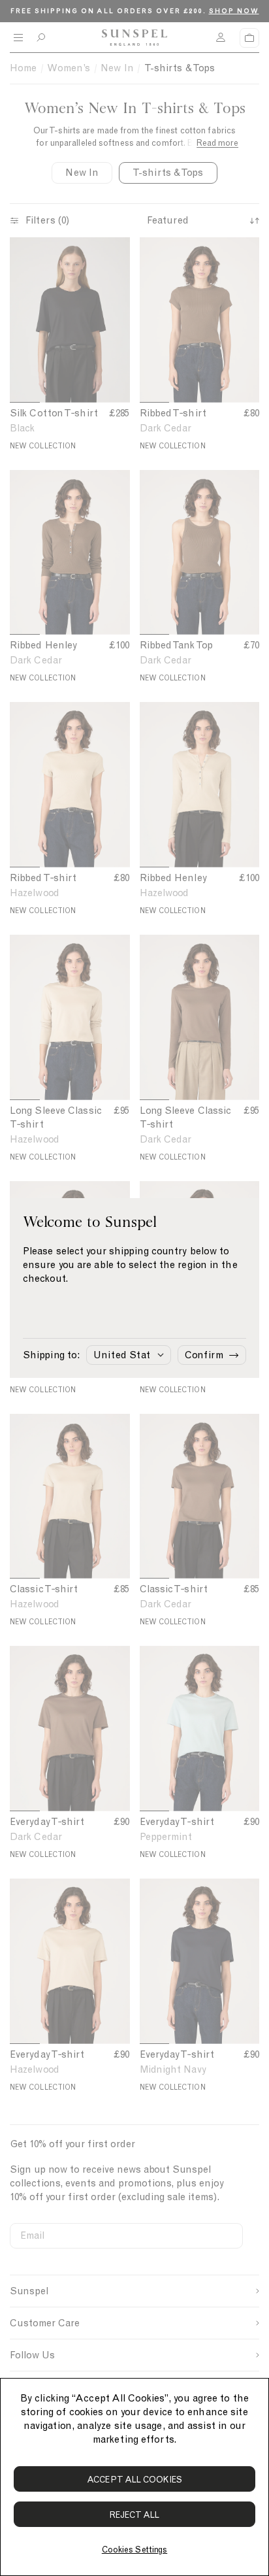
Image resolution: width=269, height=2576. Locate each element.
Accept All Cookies (134, 2480)
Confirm (204, 1355)
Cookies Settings (134, 2550)
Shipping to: (51, 1355)
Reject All (135, 2515)
